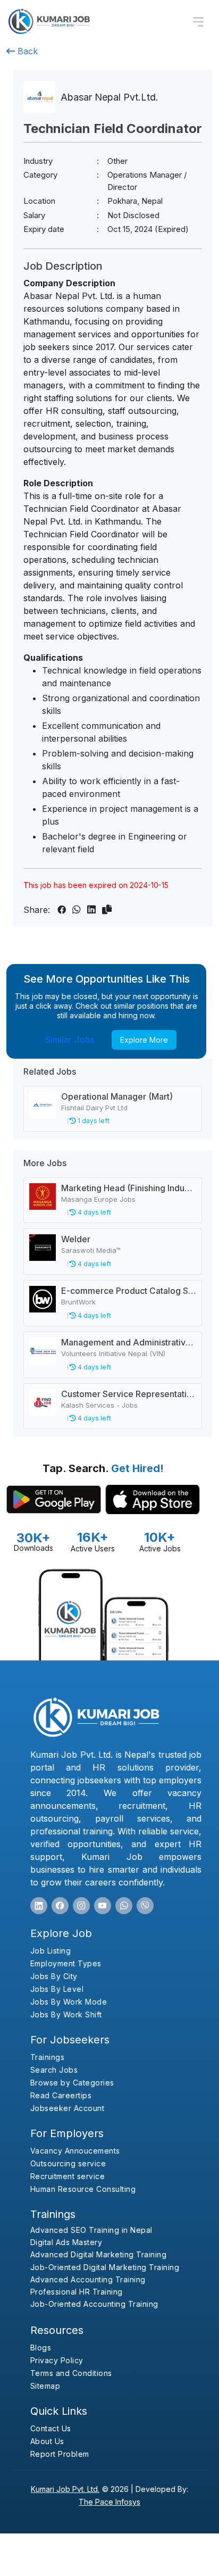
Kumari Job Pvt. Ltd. (65, 2489)
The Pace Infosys (109, 2502)
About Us (47, 2441)
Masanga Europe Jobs (98, 1199)
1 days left (93, 1121)
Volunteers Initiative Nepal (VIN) (113, 1353)
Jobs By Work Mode (69, 2002)
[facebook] (60, 1906)
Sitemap (45, 2386)
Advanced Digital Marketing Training (99, 2254)
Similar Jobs (70, 1040)
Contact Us (51, 2428)
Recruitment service (68, 2176)
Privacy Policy (57, 2360)
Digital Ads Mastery (66, 2242)
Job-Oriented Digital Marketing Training (105, 2267)
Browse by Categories (72, 2083)
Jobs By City (54, 1976)
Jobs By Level (57, 1989)
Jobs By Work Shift (66, 2014)
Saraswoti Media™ (91, 1250)
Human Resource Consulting (83, 2189)
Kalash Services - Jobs (99, 1405)
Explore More (144, 1040)
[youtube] (103, 1906)
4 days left (94, 1212)
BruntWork (78, 1302)
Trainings (48, 2057)
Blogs (41, 2348)
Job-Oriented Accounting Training (94, 2304)
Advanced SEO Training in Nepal (91, 2230)
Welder (76, 1239)
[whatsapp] (124, 1906)
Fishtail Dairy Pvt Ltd (94, 1108)
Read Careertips (61, 2095)
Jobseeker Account (68, 2108)
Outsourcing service (68, 2163)
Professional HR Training (77, 2292)
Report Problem (60, 2454)
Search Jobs (54, 2070)
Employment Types (66, 1963)
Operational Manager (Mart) (117, 1096)
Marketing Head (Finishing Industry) (132, 1188)
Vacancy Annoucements (75, 2151)
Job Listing (51, 1951)
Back (26, 51)
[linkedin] (39, 1906)
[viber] (145, 1906)
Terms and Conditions (71, 2373)
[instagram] (81, 1906)
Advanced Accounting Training (88, 2279)
